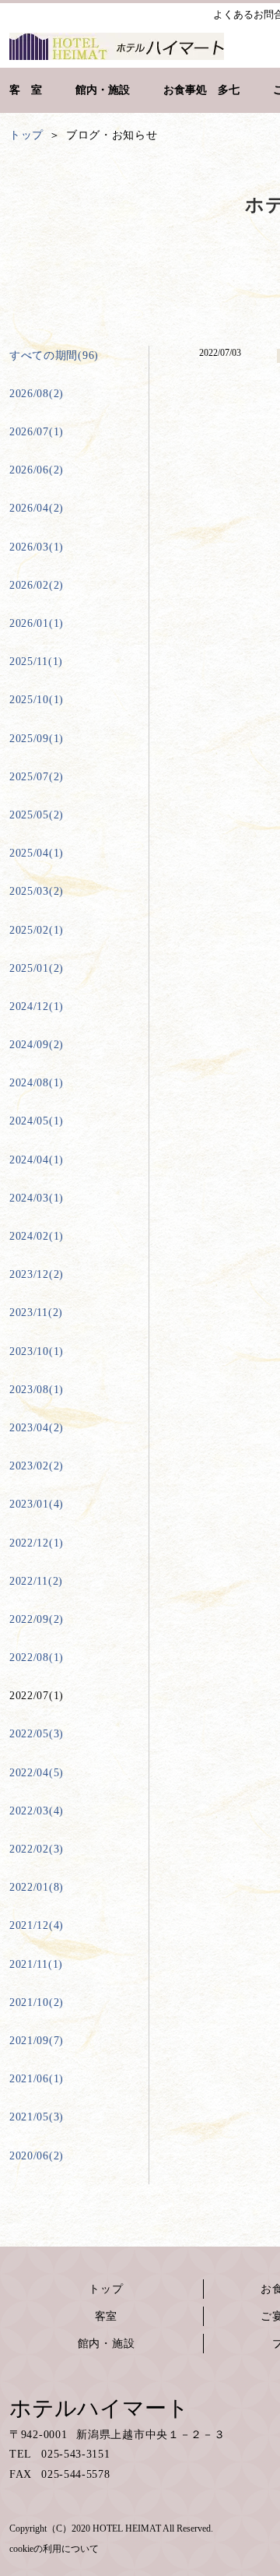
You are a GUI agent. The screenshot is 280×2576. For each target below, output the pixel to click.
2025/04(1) (37, 853)
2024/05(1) (37, 1121)
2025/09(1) (37, 739)
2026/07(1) (37, 432)
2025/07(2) (37, 777)
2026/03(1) (37, 547)
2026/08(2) (37, 394)
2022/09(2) (37, 1619)
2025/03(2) (37, 891)
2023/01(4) (37, 1504)
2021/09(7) (37, 2041)
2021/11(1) (36, 1964)
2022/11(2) (36, 1581)
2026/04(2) (37, 508)
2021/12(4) (37, 1925)
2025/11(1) (36, 662)
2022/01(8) (37, 1887)
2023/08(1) (37, 1390)
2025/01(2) (37, 968)
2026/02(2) (37, 585)
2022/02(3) (37, 1849)
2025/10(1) (37, 700)
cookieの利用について (54, 2549)
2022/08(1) (37, 1658)
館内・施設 (107, 2344)
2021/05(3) (37, 2117)
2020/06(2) (37, 2156)
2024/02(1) (37, 1236)
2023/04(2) (37, 1428)
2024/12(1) (37, 1006)
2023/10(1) (37, 1351)
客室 (106, 2316)
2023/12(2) (37, 1274)
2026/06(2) (37, 470)
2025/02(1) (37, 930)
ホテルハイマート (99, 2408)
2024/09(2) (37, 1045)
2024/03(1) (37, 1198)
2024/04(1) (37, 1160)
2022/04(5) (37, 1773)
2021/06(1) (37, 2079)
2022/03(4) (37, 1811)
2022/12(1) (37, 1543)
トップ (106, 2289)
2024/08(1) (37, 1083)
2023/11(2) (36, 1313)
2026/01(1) (37, 623)
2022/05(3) (37, 1734)
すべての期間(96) (54, 355)
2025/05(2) (37, 815)
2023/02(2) (37, 1466)
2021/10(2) (37, 2002)
